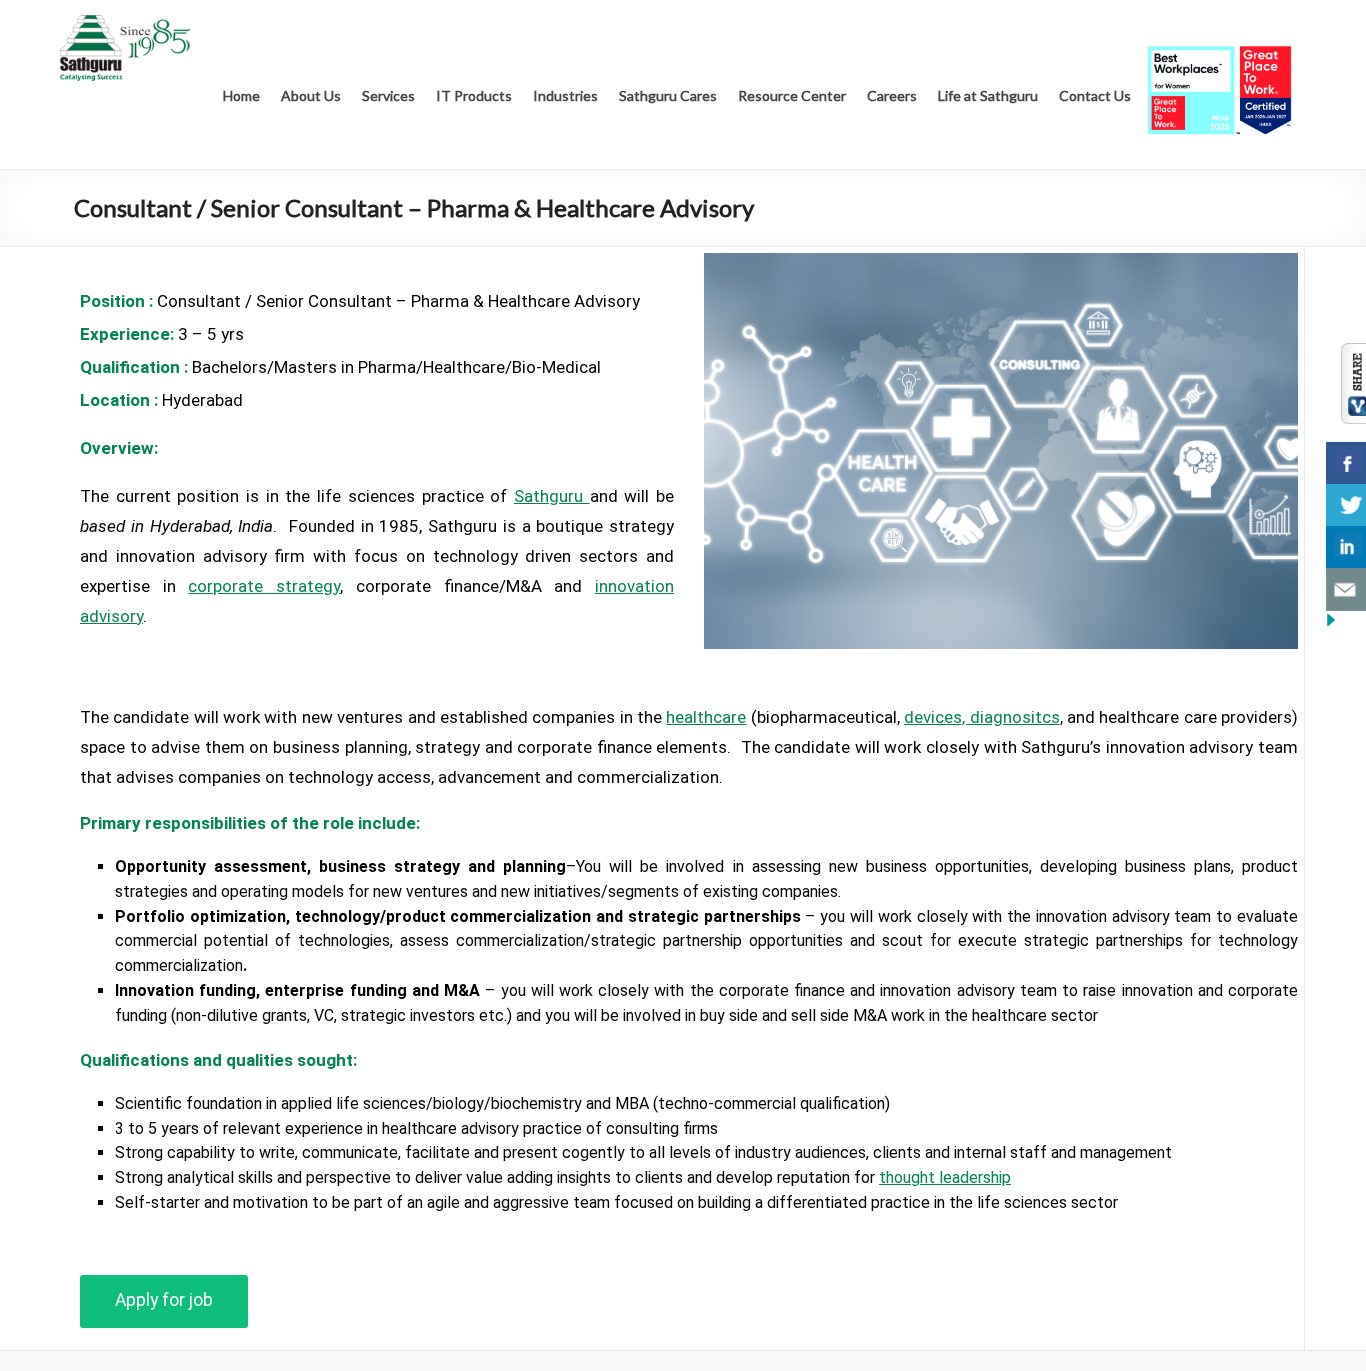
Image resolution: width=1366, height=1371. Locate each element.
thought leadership (945, 1177)
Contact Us (1095, 95)
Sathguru (552, 496)
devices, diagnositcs (981, 717)
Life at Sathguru (988, 95)
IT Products (474, 95)
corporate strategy (264, 586)
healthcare (706, 717)
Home (241, 95)
